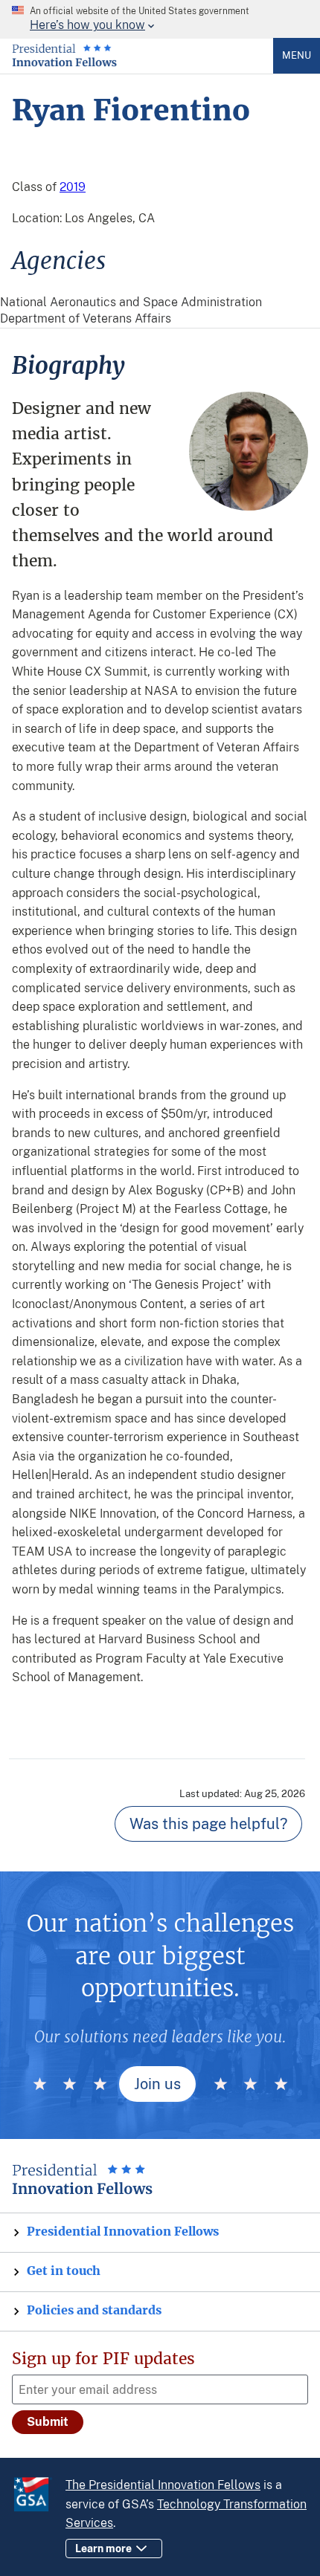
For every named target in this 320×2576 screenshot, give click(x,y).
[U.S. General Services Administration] (39, 2496)
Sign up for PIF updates (103, 2359)
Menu (297, 55)
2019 (73, 187)
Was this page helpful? (208, 1824)
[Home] (64, 63)
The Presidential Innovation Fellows (163, 2485)
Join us (157, 2084)
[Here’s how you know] (160, 19)
